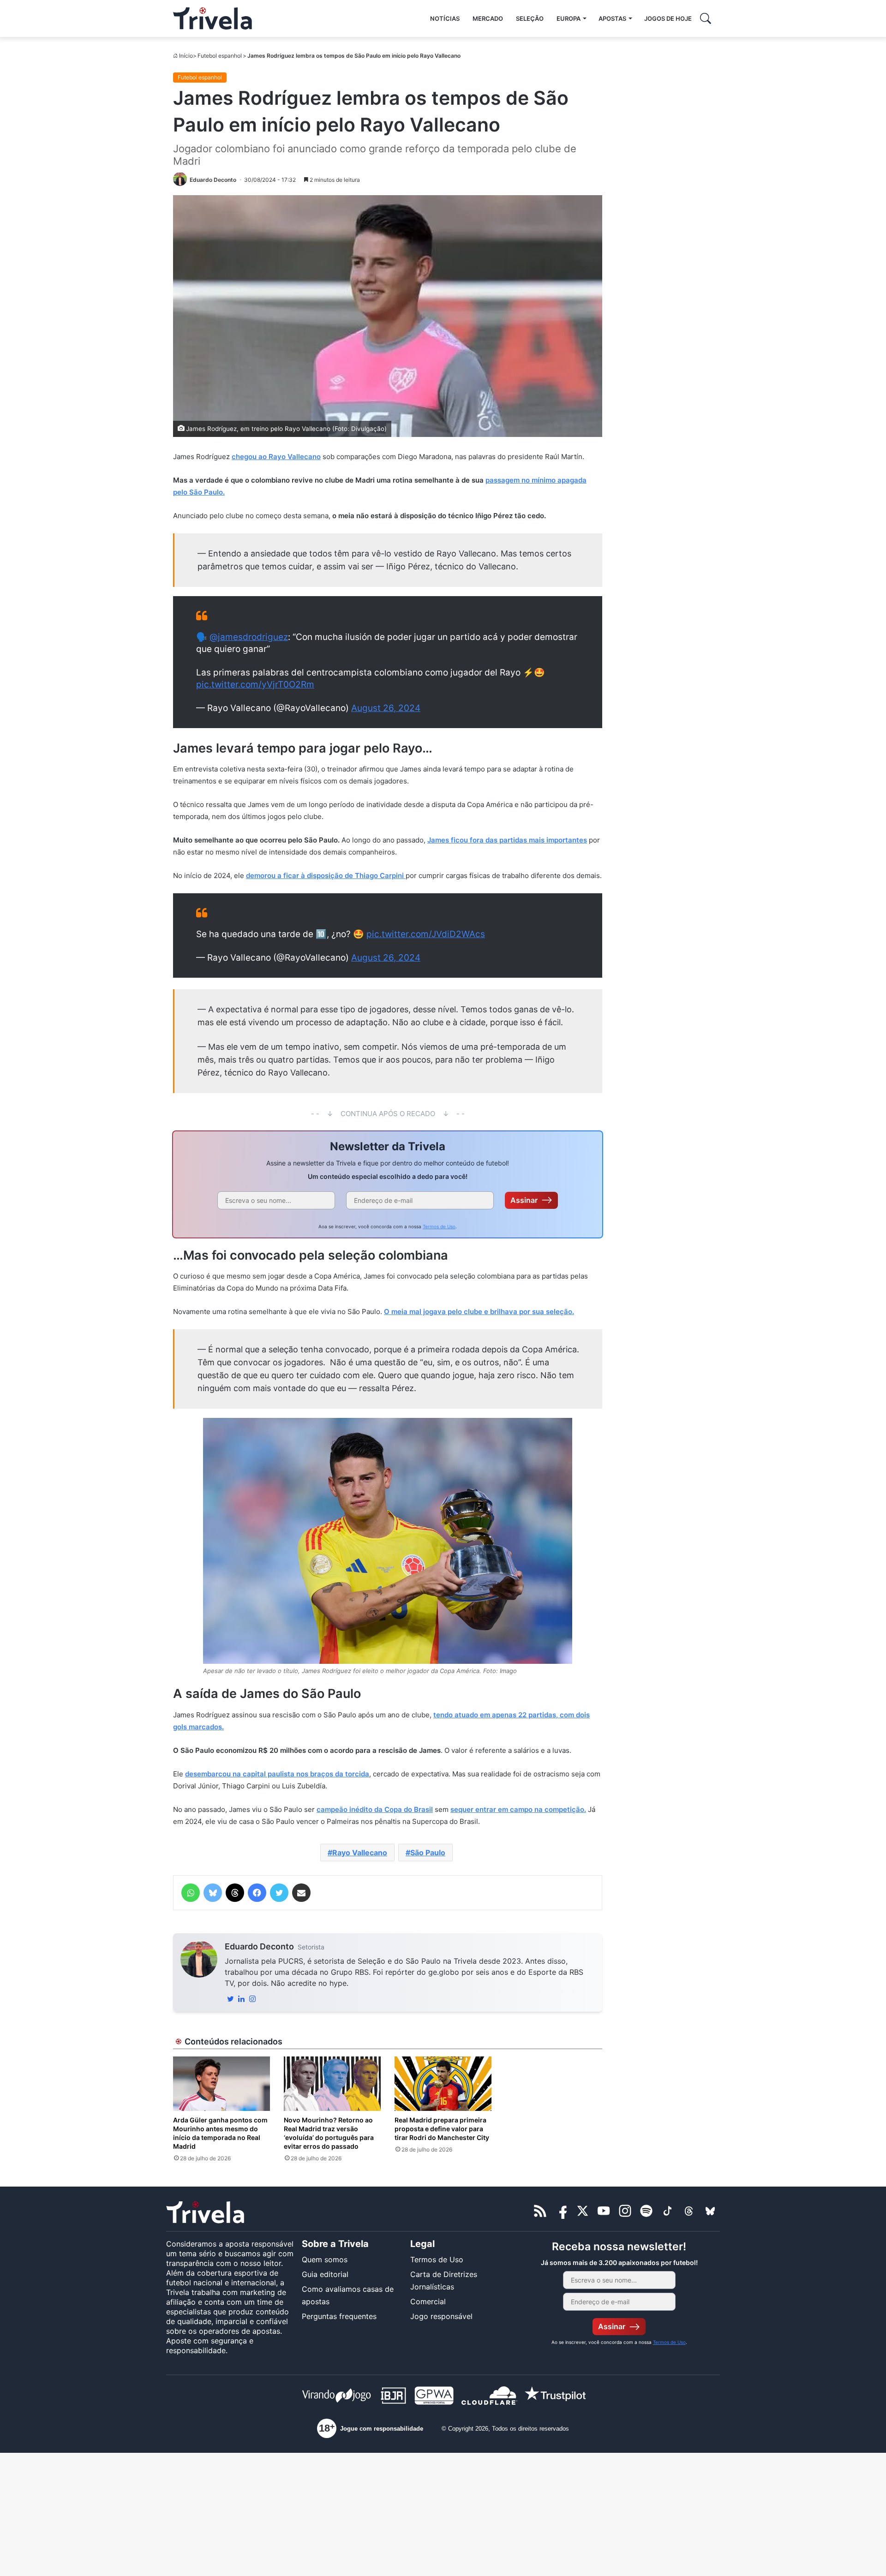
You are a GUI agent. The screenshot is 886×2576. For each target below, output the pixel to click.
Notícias (445, 18)
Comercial (428, 2301)
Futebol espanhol (220, 56)
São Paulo (428, 1853)
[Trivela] (213, 18)
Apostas (612, 18)
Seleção (530, 18)
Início (186, 56)
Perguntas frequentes (339, 2316)
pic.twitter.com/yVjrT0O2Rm (255, 684)
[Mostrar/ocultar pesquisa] (706, 18)
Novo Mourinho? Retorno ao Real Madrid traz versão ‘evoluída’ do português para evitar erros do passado (329, 2133)
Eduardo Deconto (259, 1946)
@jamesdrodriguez (249, 637)
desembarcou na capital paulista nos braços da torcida (277, 1774)
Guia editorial (325, 2274)
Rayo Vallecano (360, 1853)
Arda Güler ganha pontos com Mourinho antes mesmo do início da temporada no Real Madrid (220, 2133)
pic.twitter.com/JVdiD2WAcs (426, 934)
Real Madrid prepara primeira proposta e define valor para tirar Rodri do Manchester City (442, 2129)
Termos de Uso (439, 1226)
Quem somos (325, 2259)
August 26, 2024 (386, 708)
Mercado (488, 18)
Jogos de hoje (668, 18)
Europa (569, 18)
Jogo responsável (441, 2316)
